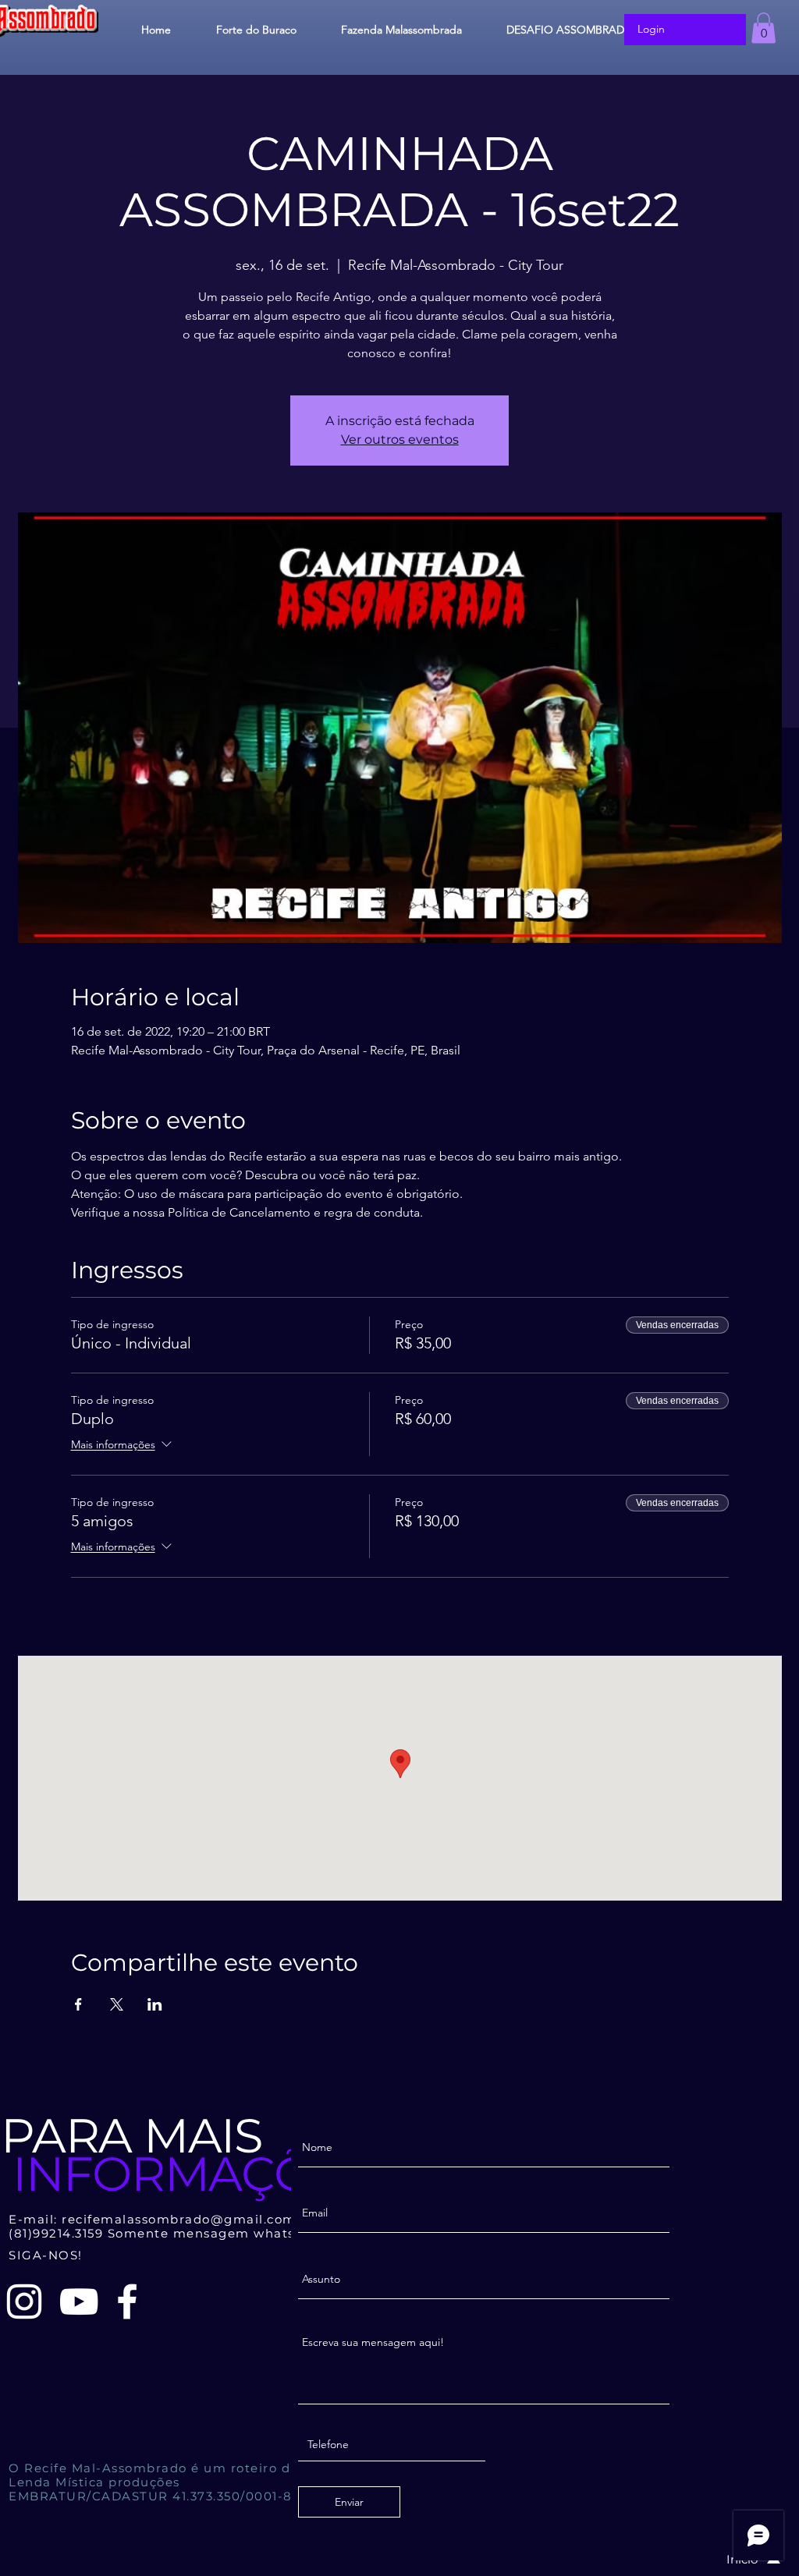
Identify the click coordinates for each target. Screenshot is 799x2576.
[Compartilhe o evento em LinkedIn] (155, 2004)
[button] (763, 28)
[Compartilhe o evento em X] (117, 2004)
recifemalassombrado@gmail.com (179, 2219)
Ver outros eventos (400, 439)
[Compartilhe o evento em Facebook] (78, 2004)
